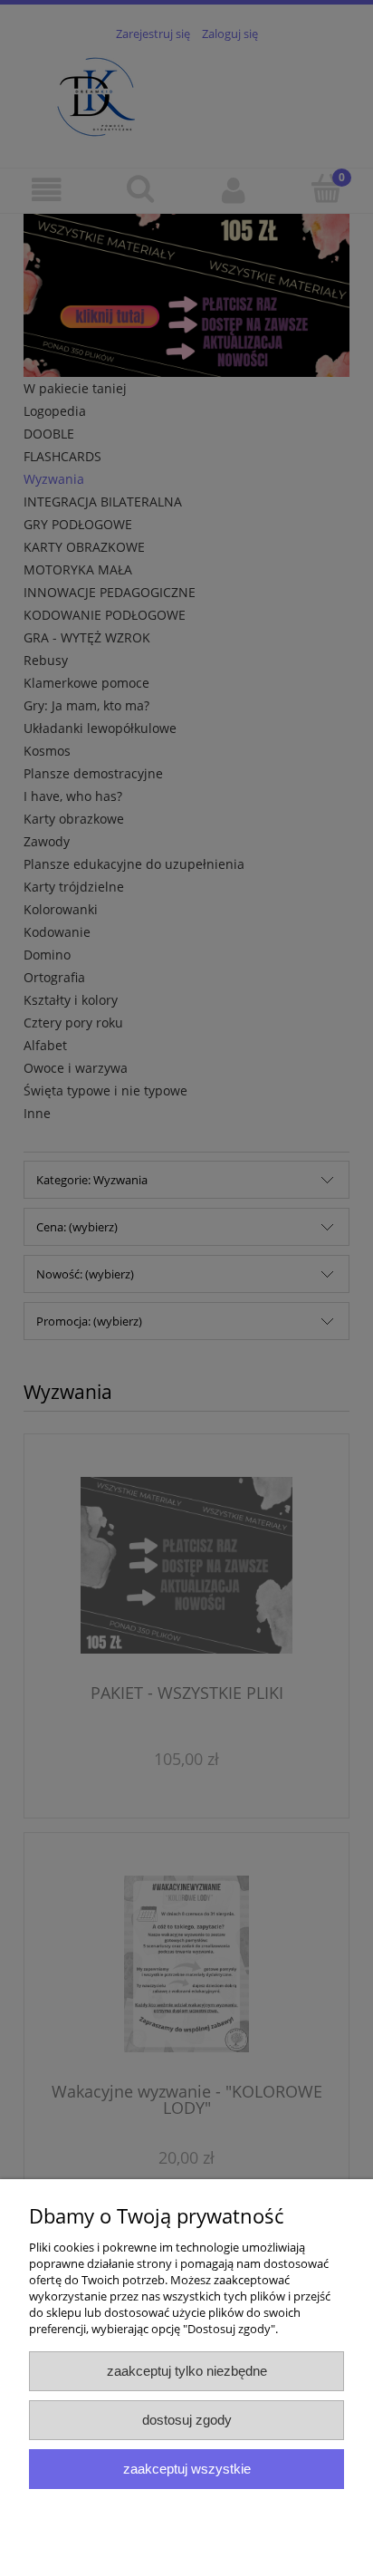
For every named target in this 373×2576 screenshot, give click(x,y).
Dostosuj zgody (187, 2420)
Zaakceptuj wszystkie (187, 2469)
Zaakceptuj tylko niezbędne (187, 2371)
